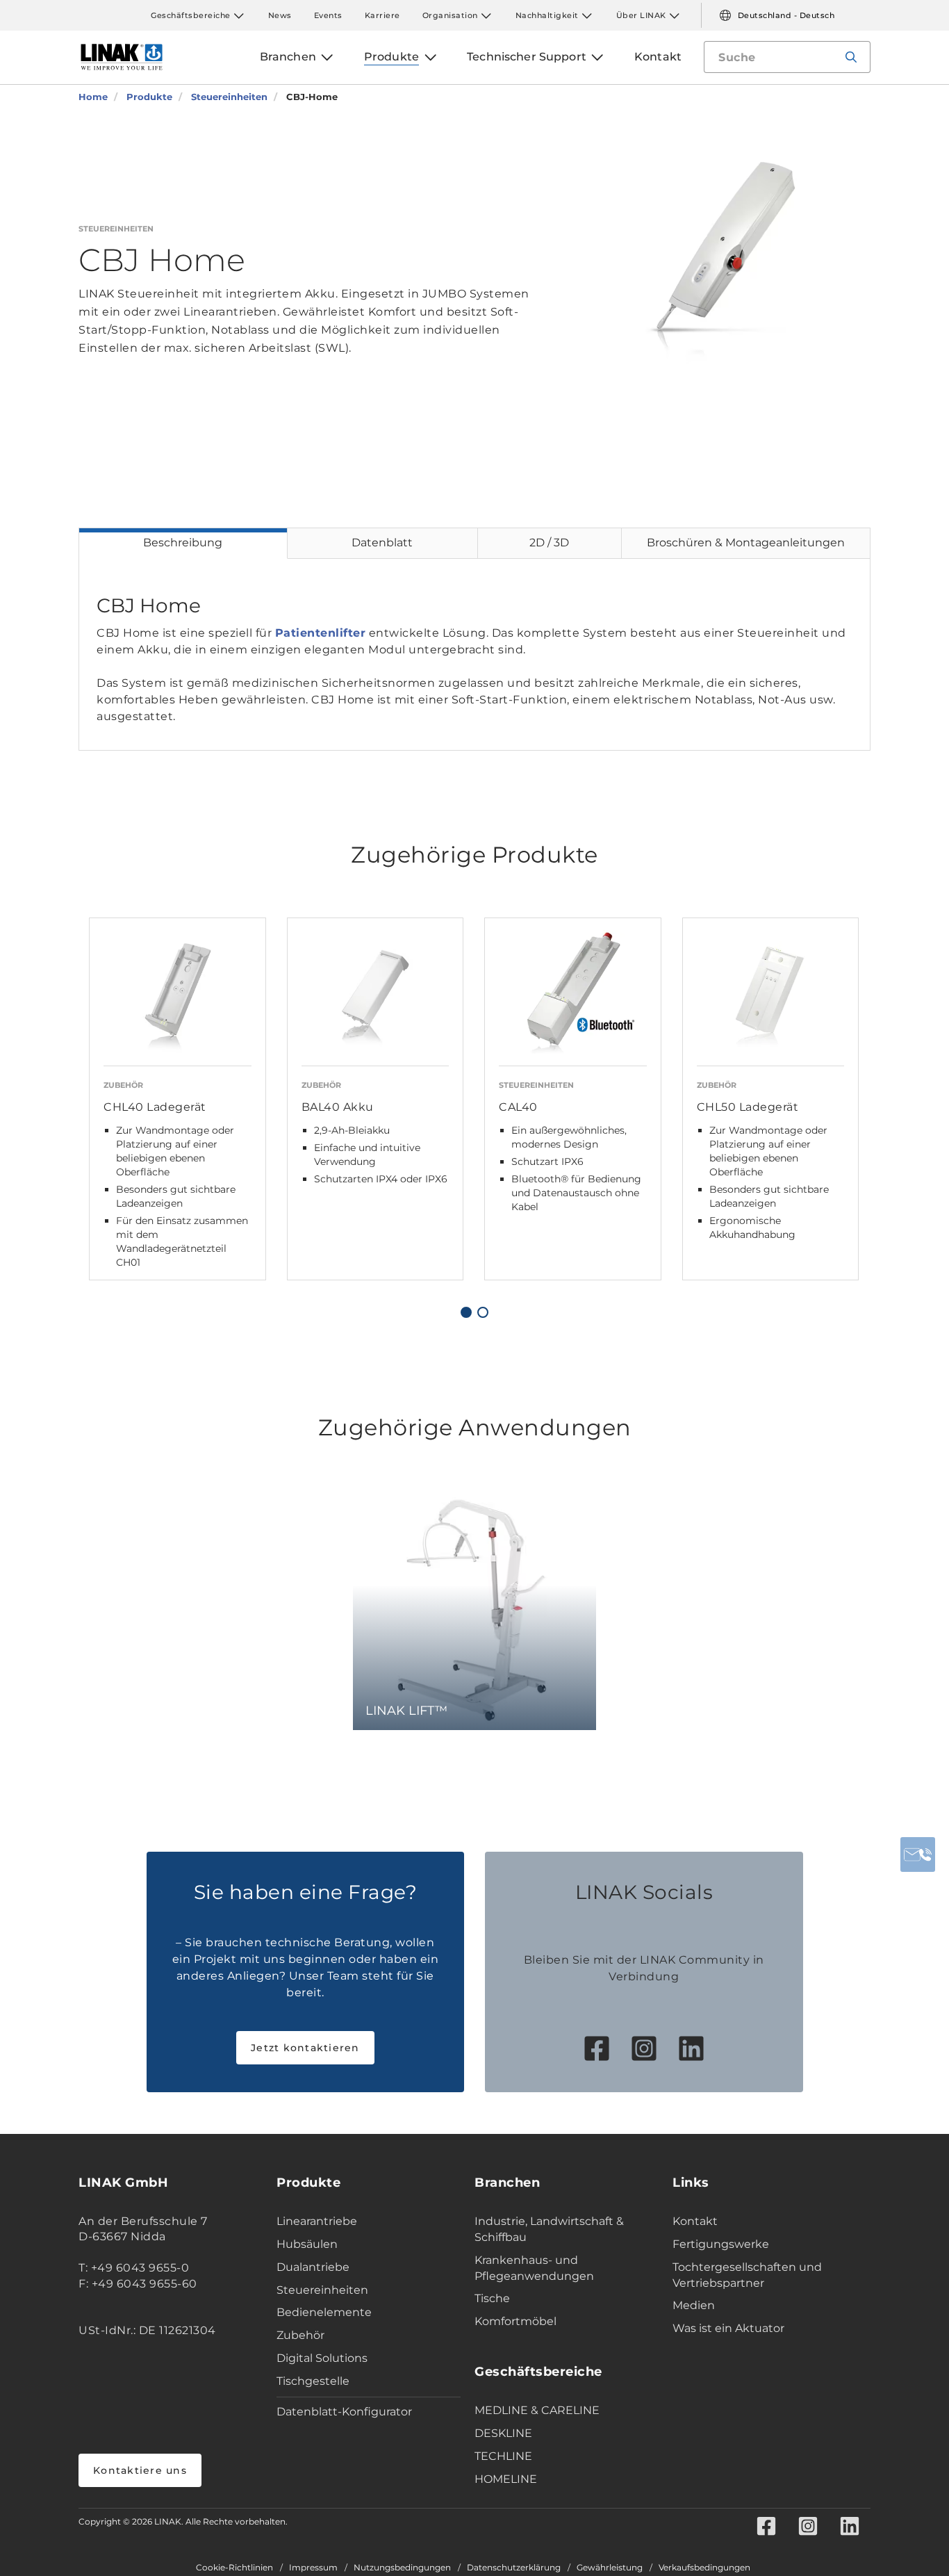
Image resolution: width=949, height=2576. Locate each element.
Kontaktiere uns (140, 2470)
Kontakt (695, 2221)
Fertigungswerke (721, 2244)
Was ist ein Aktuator (728, 2328)
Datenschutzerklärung (514, 2568)
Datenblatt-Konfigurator (344, 2412)
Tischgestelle (313, 2381)
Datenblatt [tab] (382, 543)
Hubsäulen (307, 2244)
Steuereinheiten (322, 2290)
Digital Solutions (322, 2358)
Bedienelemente (324, 2312)
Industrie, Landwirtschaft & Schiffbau (549, 2229)
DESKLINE (503, 2433)
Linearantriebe (317, 2221)
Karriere (382, 15)
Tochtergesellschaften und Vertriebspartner (747, 2275)
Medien (694, 2305)
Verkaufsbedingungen (704, 2568)
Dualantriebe (313, 2267)
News (280, 15)
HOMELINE (506, 2479)
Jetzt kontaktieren (305, 2048)
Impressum (313, 2568)
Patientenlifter (321, 633)
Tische (492, 2298)
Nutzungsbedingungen (402, 2568)
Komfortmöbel (515, 2321)
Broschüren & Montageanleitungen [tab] (746, 543)
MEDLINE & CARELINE (537, 2410)
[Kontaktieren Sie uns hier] (918, 1854)
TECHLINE (503, 2456)
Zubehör (300, 2335)
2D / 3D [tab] (549, 543)
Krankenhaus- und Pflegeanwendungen (534, 2268)
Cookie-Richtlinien (234, 2568)
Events (328, 15)
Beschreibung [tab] (183, 543)
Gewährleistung (610, 2568)
